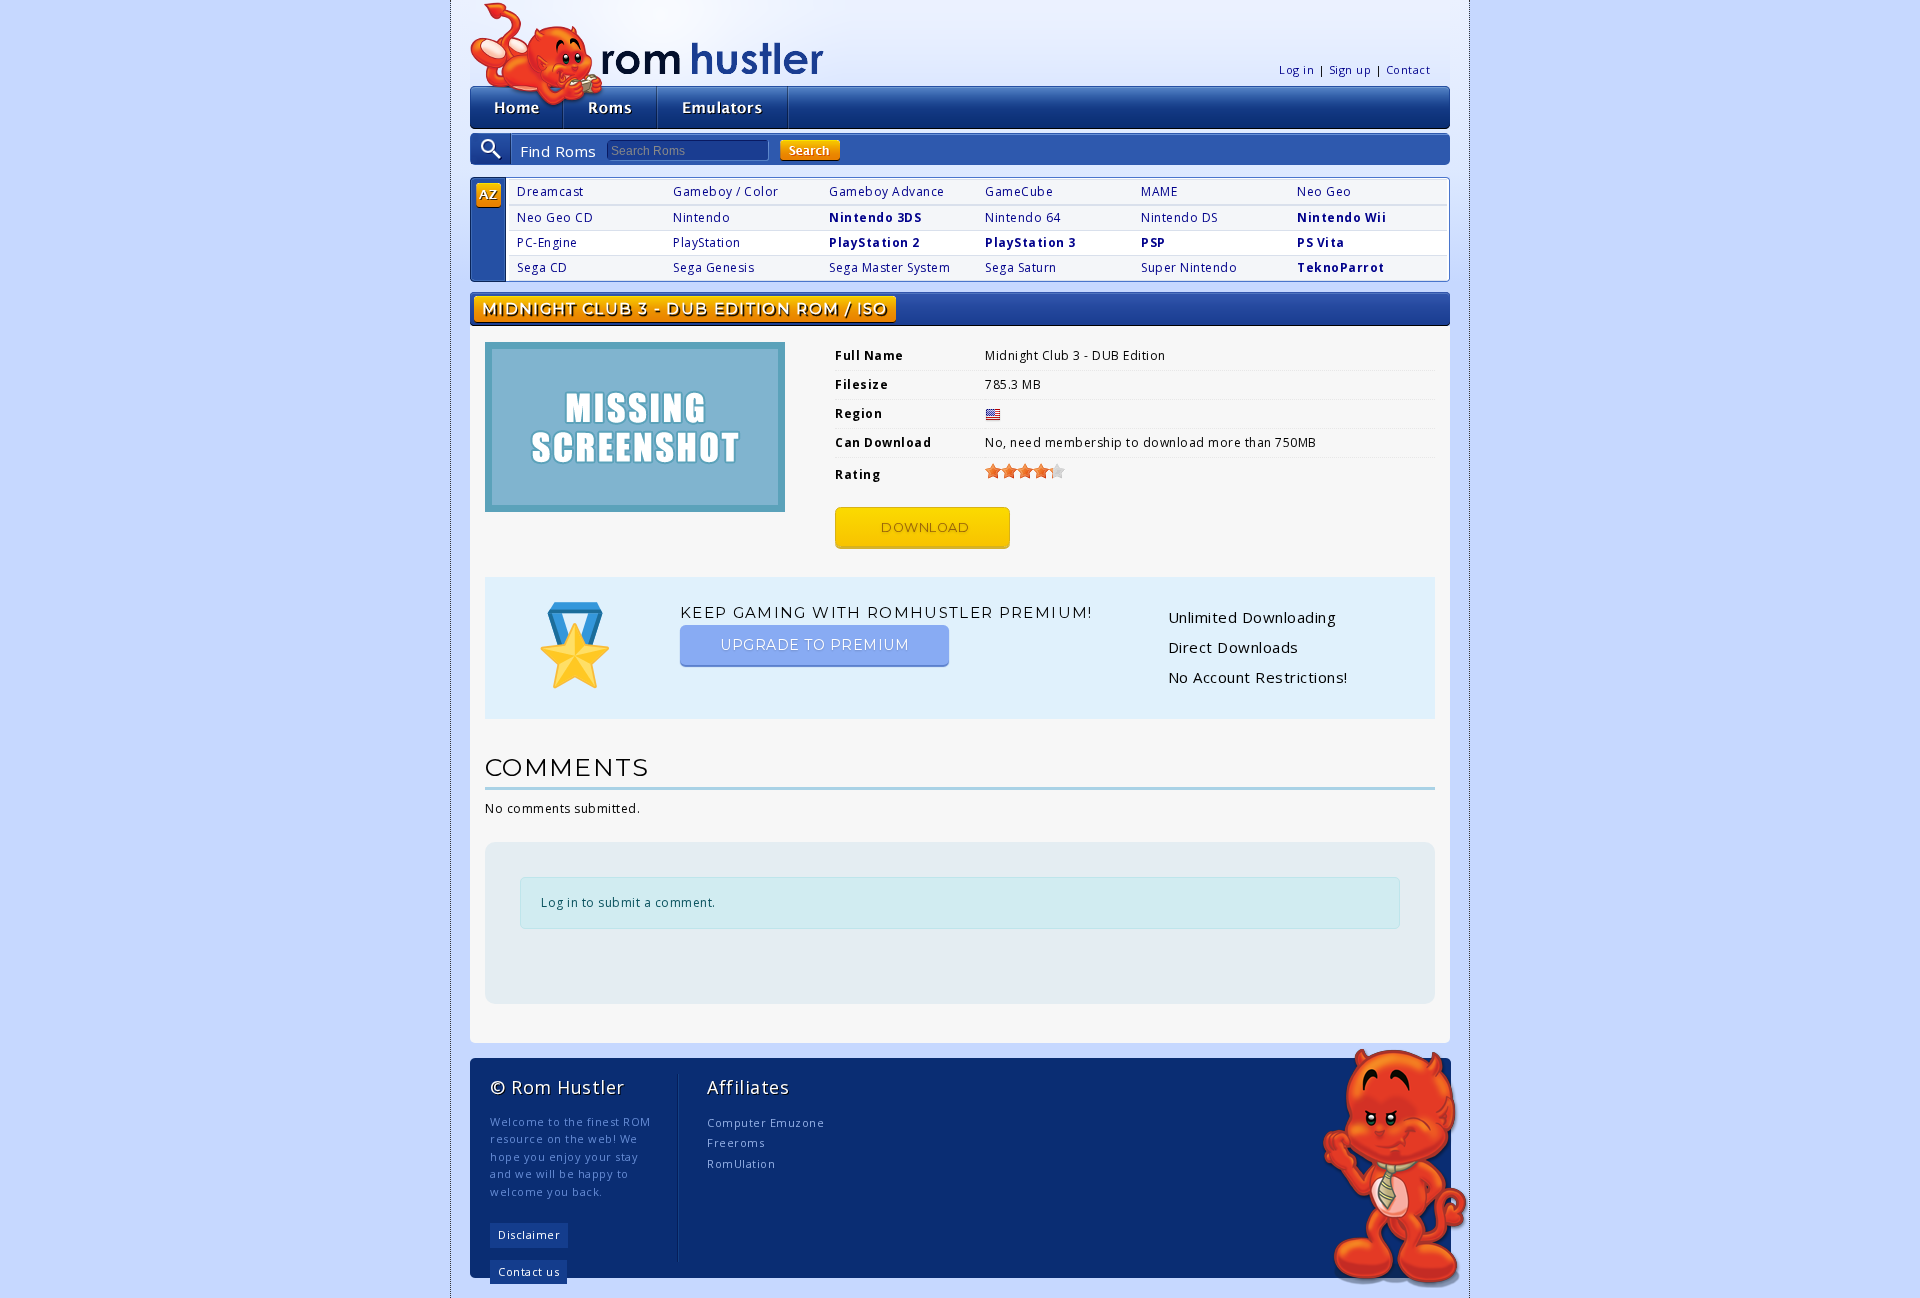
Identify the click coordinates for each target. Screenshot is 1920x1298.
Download (925, 527)
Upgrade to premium (814, 645)
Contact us (528, 1271)
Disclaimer (529, 1234)
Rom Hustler (713, 57)
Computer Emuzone (765, 1122)
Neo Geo (1324, 191)
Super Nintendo (1189, 267)
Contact (1408, 69)
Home (516, 107)
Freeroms (735, 1142)
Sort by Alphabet (488, 195)
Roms (610, 107)
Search (810, 150)
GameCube (1019, 191)
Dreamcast (550, 191)
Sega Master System (889, 267)
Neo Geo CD (555, 217)
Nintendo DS (1179, 217)
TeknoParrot (1341, 267)
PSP (1153, 242)
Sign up (1350, 69)
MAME (1159, 191)
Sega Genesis (713, 267)
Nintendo (701, 217)
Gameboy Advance (887, 191)
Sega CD (542, 267)
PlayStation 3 (1030, 242)
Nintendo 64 (1023, 217)
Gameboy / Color (726, 191)
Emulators (723, 107)
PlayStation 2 (874, 242)
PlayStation (707, 242)
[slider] (1025, 471)
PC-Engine (547, 242)
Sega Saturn (1021, 267)
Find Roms (558, 151)
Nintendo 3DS (875, 217)
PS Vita (1321, 242)
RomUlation (741, 1163)
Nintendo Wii (1341, 217)
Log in (1296, 69)
